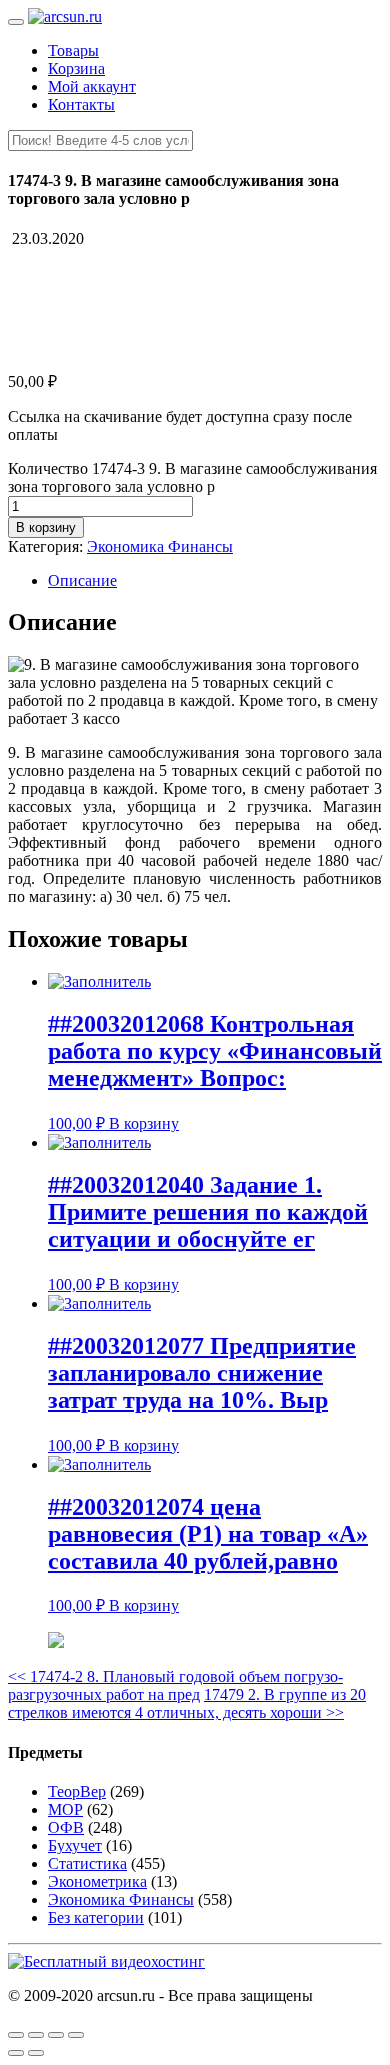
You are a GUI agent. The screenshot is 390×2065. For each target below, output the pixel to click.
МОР (65, 1809)
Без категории (96, 1917)
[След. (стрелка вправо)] (36, 2053)
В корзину (46, 527)
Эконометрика (97, 1881)
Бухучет (75, 1845)
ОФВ (66, 1827)
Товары (73, 50)
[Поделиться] (36, 2035)
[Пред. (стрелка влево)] (16, 2053)
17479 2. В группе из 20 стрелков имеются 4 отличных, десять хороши (187, 1703)
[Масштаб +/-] (76, 2035)
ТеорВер (77, 1791)
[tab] (215, 581)
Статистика (87, 1863)
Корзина (76, 68)
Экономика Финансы (160, 546)
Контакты (81, 104)
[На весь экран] (56, 2035)
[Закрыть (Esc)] (16, 2035)
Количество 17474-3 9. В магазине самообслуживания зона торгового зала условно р (192, 477)
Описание (82, 580)
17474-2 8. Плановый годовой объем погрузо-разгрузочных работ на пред (175, 1685)
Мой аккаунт (92, 86)
